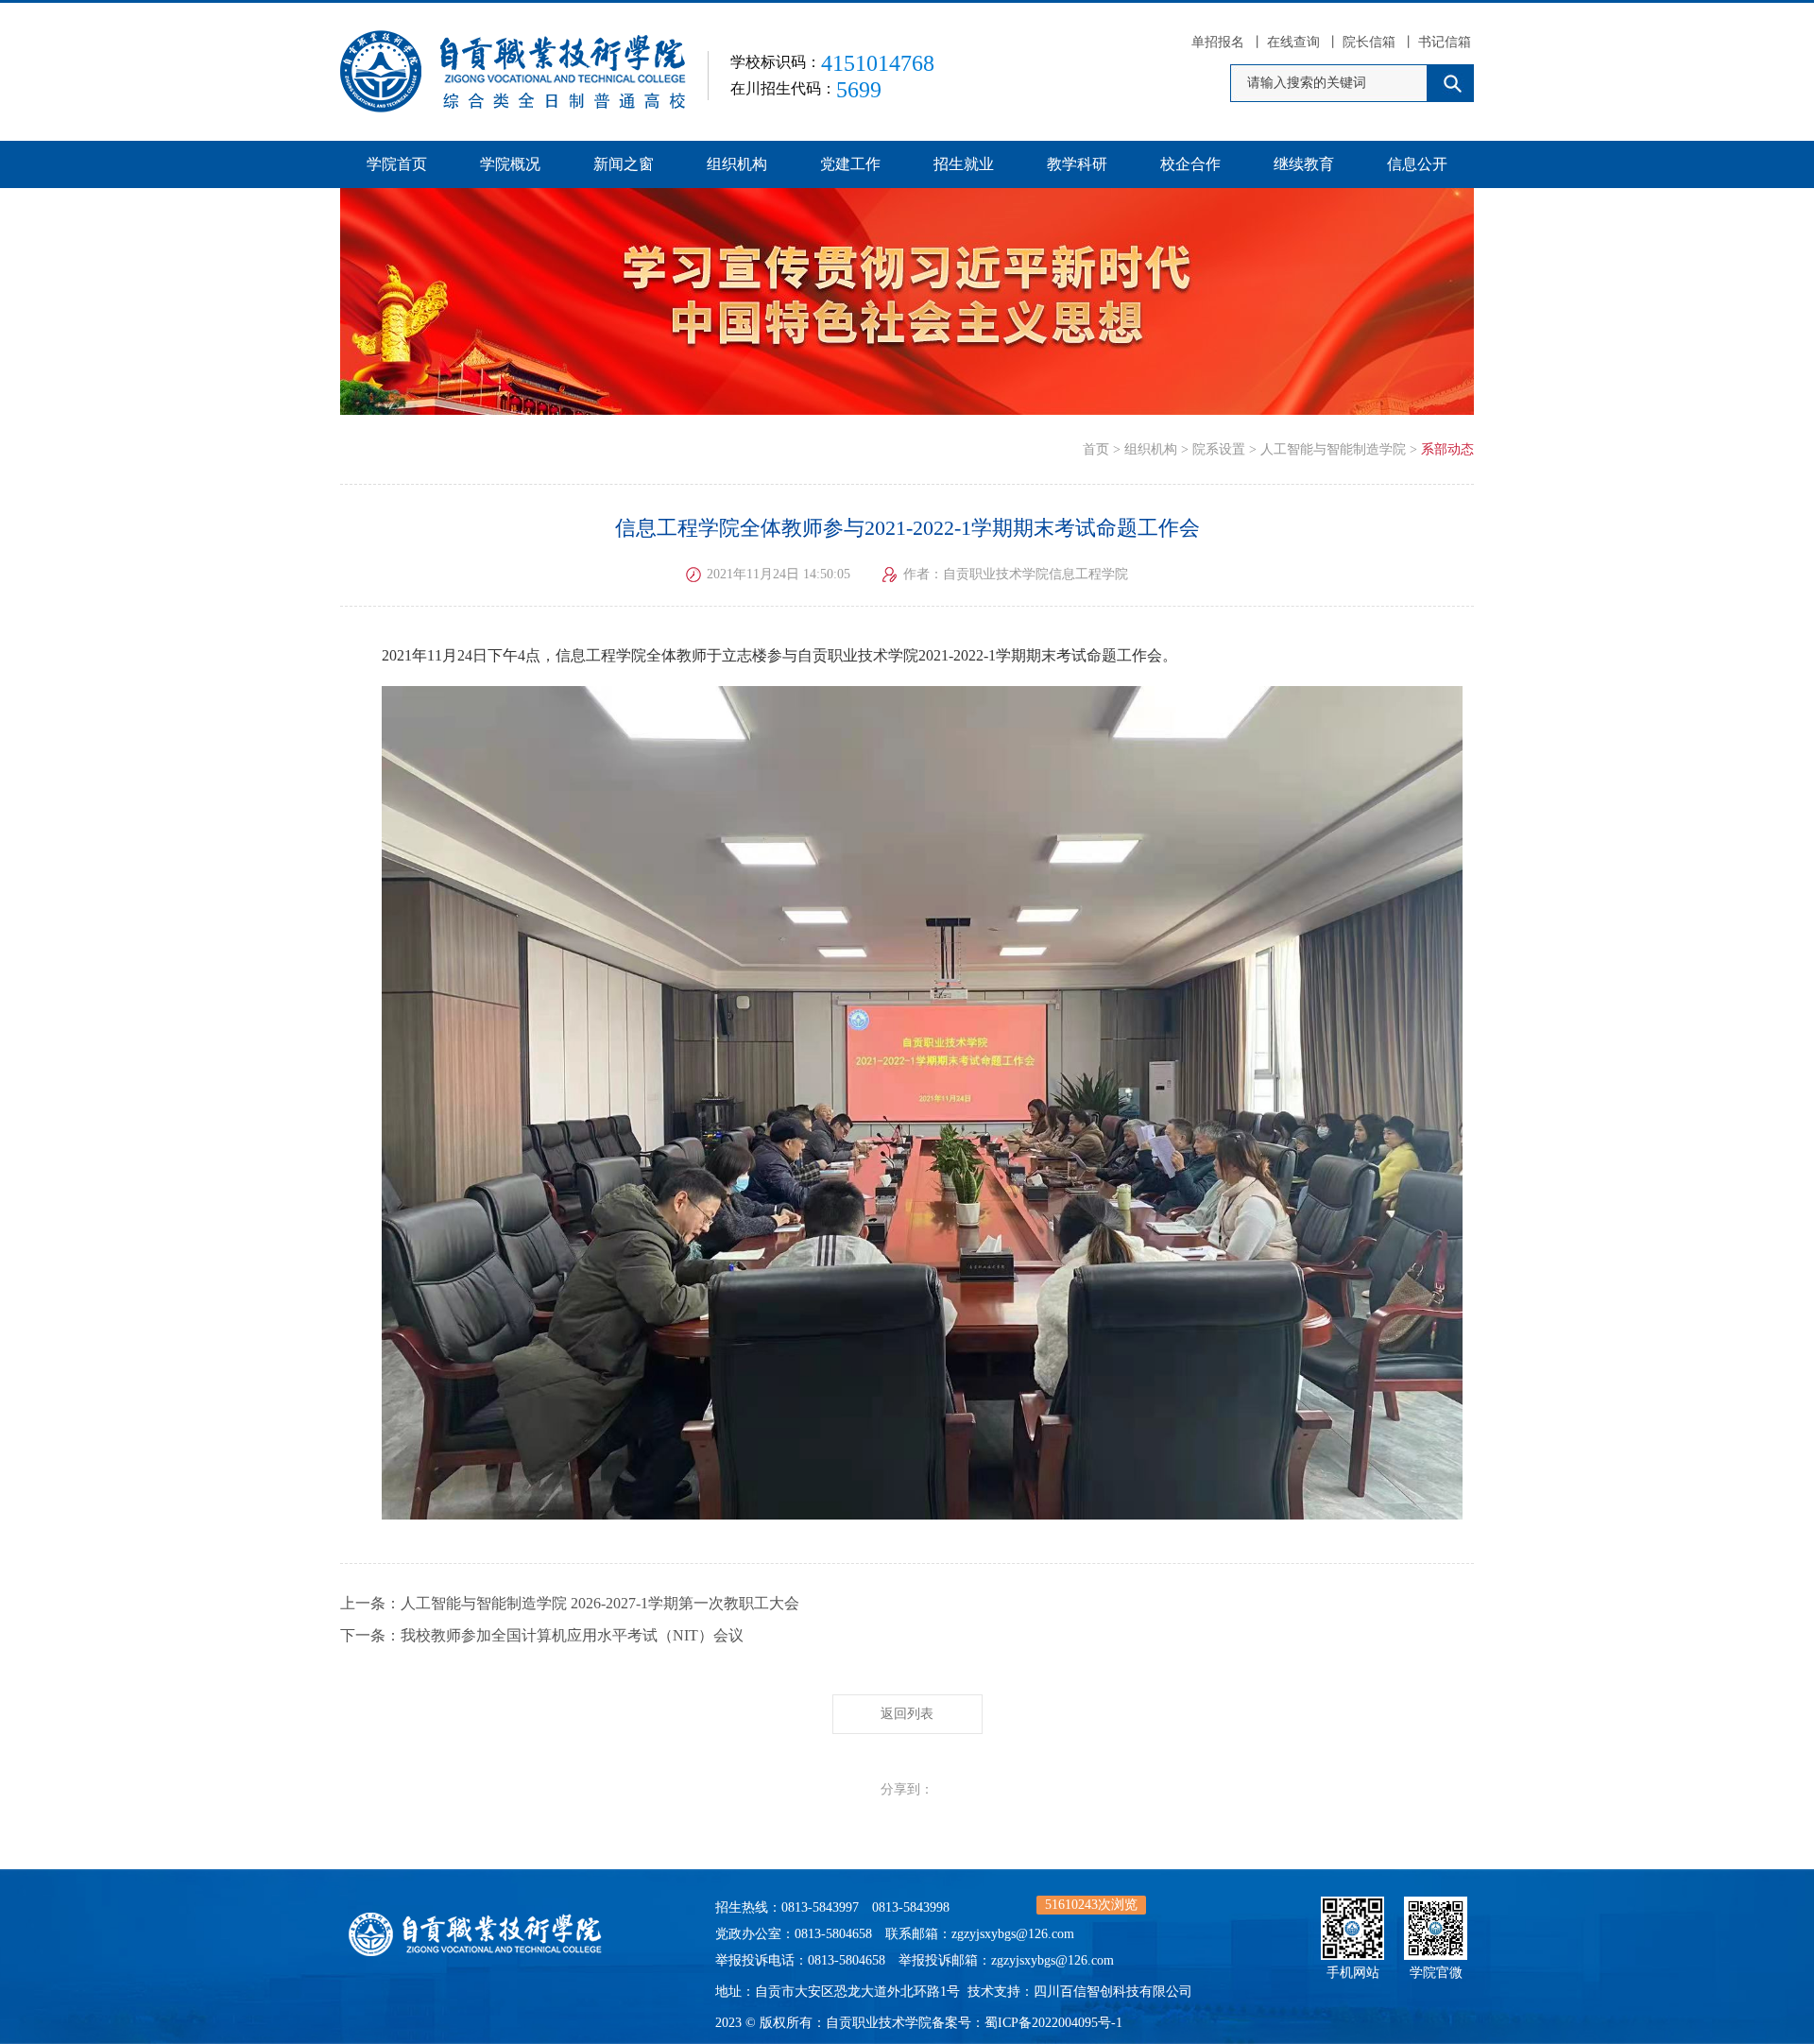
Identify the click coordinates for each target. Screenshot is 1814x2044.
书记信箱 (1445, 42)
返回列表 (907, 1714)
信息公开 (1417, 164)
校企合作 (1190, 164)
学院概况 (510, 164)
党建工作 (850, 164)
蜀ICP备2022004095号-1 (1053, 2023)
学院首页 (397, 164)
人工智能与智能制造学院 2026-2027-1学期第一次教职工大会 (600, 1603)
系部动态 (1447, 449)
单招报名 (1218, 42)
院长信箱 (1369, 42)
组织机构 (737, 164)
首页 (1096, 449)
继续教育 (1304, 164)
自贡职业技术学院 (879, 2023)
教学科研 (1077, 164)
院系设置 (1219, 449)
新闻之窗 (624, 164)
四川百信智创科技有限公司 (1113, 1992)
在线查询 (1293, 42)
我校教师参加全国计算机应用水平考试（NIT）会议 (572, 1635)
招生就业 (964, 164)
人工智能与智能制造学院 (1333, 449)
